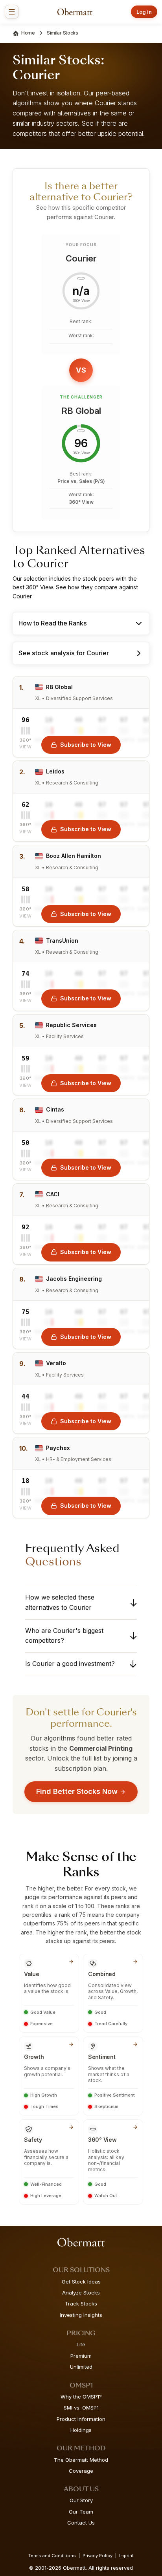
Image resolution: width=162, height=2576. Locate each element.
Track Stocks (81, 2304)
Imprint (126, 2556)
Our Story (81, 2500)
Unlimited (81, 2367)
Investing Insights (81, 2315)
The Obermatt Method (81, 2460)
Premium (81, 2356)
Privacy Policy (98, 2556)
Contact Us (81, 2523)
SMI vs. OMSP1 (81, 2408)
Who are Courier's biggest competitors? (64, 1636)
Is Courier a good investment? (70, 1664)
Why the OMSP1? (81, 2397)
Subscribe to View (86, 745)
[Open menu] (12, 12)
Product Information (81, 2419)
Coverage (81, 2471)
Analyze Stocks (81, 2293)
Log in (144, 12)
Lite (81, 2344)
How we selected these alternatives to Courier (60, 1602)
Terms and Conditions (52, 2556)
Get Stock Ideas (81, 2282)
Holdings (81, 2430)
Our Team (81, 2512)
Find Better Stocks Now (77, 1791)
